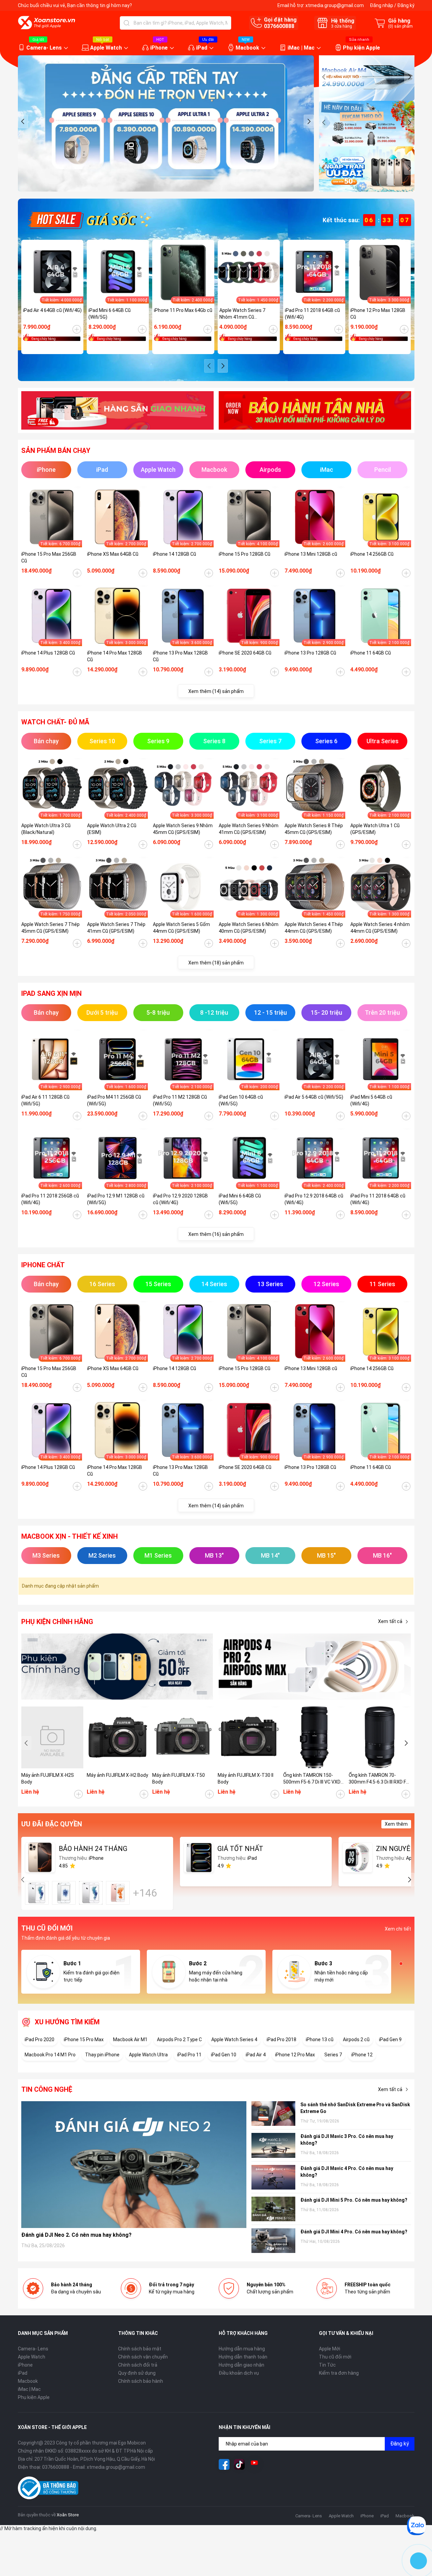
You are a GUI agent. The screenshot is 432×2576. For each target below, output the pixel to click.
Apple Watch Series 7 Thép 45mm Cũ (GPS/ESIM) (50, 928)
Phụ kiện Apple (361, 48)
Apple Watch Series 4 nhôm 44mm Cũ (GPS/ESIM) (380, 928)
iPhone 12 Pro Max (295, 2055)
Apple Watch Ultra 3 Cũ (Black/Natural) (46, 829)
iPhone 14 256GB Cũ (372, 554)
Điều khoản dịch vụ (239, 2373)
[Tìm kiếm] (127, 23)
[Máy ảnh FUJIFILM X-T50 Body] (183, 1737)
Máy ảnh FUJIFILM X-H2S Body (48, 1778)
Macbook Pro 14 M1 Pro (50, 2055)
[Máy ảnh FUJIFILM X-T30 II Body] (249, 1737)
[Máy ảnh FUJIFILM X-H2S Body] (52, 1737)
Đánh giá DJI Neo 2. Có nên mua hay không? (76, 2235)
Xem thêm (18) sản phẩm (216, 963)
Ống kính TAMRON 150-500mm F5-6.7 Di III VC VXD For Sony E (312, 1779)
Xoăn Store (68, 2515)
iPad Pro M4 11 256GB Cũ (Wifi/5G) (114, 1100)
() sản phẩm (400, 26)
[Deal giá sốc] (89, 220)
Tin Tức (327, 2365)
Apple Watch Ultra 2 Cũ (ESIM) (112, 829)
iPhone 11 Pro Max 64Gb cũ (183, 310)
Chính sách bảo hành (141, 2381)
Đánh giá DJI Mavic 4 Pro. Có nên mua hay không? (347, 2172)
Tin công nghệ (47, 2089)
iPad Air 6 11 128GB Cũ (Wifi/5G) (45, 1100)
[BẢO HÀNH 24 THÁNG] (40, 1857)
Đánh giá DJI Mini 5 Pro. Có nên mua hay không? (354, 2200)
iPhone (159, 48)
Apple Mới (330, 2349)
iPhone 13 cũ (320, 2039)
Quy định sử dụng (137, 2373)
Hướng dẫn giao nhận (241, 2365)
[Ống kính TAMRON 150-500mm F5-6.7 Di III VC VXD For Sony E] (314, 1737)
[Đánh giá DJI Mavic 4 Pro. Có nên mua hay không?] (273, 2177)
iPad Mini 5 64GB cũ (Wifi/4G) (371, 1100)
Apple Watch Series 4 (234, 2039)
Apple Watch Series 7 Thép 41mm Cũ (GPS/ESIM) (116, 928)
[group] (166, 123)
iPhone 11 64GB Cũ (371, 653)
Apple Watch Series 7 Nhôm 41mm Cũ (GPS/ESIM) (242, 314)
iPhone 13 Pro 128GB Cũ (310, 653)
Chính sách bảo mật (140, 2349)
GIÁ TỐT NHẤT (240, 1849)
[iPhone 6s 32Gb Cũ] (91, 1893)
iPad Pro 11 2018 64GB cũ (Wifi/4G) (312, 314)
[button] (23, 121)
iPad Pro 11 (189, 2055)
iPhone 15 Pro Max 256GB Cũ (49, 557)
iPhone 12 (362, 2055)
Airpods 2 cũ (356, 2039)
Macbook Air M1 (130, 2039)
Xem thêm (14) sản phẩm (216, 691)
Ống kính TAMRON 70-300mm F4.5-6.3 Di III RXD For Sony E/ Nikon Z (380, 1779)
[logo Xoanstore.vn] (47, 23)
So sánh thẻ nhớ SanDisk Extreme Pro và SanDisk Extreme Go (355, 2108)
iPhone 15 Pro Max (84, 2039)
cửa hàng (342, 26)
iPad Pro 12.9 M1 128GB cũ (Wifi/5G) (116, 1199)
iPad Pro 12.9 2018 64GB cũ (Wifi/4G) (314, 1199)
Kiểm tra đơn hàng (339, 2373)
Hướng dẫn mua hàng (242, 2349)
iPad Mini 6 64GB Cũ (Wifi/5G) (110, 314)
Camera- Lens (44, 48)
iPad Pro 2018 (281, 2039)
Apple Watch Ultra (148, 2055)
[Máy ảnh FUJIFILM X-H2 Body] (118, 1737)
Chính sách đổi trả (138, 2365)
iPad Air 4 (256, 2055)
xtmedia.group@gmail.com (335, 5)
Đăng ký (406, 5)
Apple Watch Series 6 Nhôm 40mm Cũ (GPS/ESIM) (249, 928)
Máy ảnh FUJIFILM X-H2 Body (117, 1775)
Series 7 (333, 2055)
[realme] (315, 1667)
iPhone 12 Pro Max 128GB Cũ (378, 314)
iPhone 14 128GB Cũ (174, 554)
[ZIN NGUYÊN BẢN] (357, 1857)
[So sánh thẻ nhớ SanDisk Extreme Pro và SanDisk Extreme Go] (273, 2114)
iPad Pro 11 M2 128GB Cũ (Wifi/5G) (180, 1100)
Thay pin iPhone (102, 2055)
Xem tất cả (390, 1621)
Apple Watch (106, 48)
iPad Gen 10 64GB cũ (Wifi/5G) (241, 1100)
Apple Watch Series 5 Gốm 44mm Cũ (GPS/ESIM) (181, 928)
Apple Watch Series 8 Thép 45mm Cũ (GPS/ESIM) (314, 829)
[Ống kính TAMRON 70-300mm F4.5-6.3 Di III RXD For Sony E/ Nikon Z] (380, 1737)
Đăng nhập (382, 5)
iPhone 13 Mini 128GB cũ (311, 554)
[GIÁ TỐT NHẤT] (199, 1857)
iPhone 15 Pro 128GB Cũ (245, 554)
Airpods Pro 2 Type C (179, 2039)
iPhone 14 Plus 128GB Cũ (48, 653)
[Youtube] (254, 2464)
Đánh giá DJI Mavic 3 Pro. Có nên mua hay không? (347, 2140)
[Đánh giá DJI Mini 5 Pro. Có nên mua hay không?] (273, 2209)
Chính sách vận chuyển (143, 2357)
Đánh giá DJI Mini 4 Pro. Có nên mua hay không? (354, 2232)
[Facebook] (224, 2464)
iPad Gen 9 (390, 2039)
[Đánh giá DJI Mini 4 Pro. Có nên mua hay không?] (273, 2241)
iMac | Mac (301, 48)
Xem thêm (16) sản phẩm (216, 1234)
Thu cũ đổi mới (335, 2357)
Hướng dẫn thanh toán (243, 2357)
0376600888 (279, 26)
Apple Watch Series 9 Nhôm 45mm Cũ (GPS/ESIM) (183, 829)
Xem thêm (396, 1824)
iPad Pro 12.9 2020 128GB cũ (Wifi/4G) (180, 1199)
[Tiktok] (239, 2464)
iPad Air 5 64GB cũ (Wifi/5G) (314, 1097)
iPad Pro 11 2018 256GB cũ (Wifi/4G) (50, 1199)
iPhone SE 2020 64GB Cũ (245, 653)
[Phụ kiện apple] (117, 1667)
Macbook (247, 48)
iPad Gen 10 (224, 2055)
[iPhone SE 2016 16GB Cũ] (64, 1893)
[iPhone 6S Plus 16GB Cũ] (118, 1893)
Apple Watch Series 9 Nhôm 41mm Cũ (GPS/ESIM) (249, 829)
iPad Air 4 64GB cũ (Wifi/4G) (52, 310)
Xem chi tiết (398, 1929)
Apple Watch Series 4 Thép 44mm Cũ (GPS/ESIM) (314, 928)
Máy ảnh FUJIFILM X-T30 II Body (246, 1778)
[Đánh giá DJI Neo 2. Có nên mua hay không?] (134, 2164)
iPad (202, 48)
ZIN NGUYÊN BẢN (403, 1849)
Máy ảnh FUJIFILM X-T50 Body (179, 1778)
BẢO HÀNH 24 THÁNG (93, 1849)
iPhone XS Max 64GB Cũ (113, 554)
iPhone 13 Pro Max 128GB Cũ (180, 656)
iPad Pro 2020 (39, 2039)
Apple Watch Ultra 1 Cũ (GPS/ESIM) (375, 829)
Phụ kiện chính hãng (57, 1622)
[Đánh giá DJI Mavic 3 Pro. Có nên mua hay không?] (273, 2145)
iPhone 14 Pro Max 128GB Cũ (115, 656)
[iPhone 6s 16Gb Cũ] (37, 1893)
